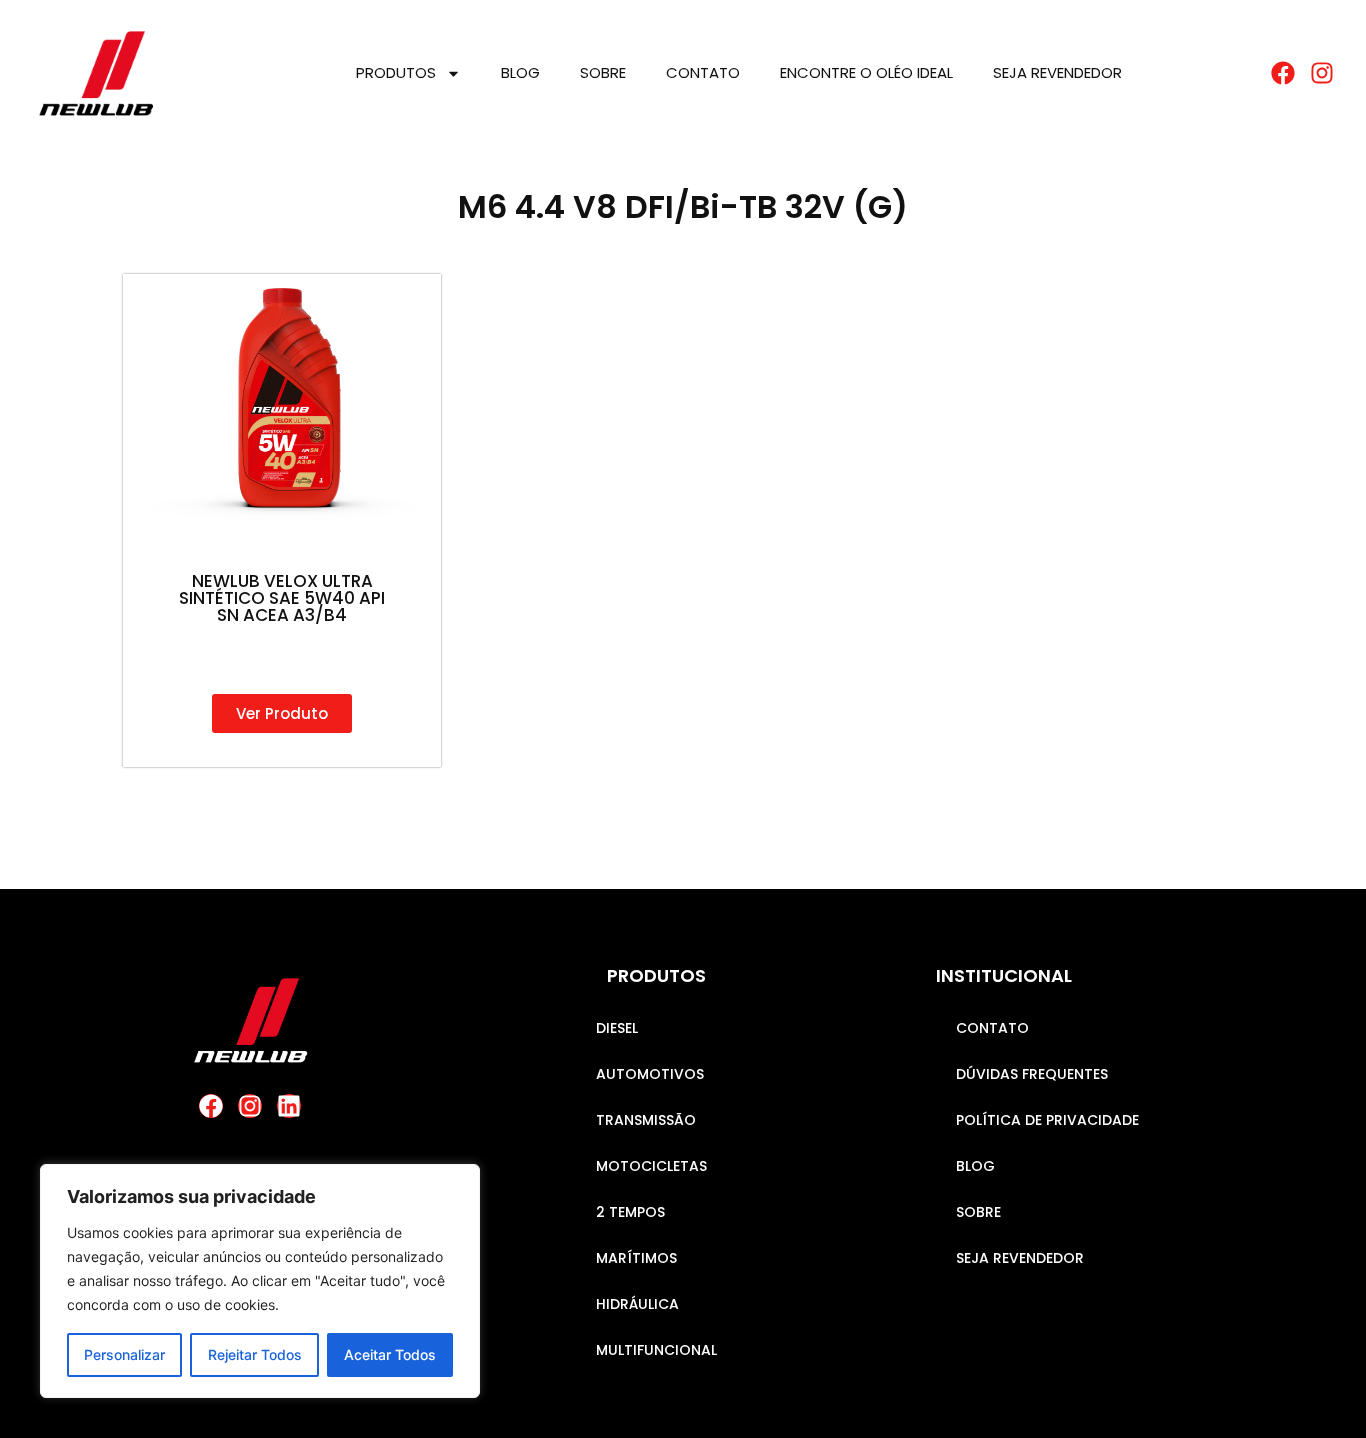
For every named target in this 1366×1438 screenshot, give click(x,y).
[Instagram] (250, 1106)
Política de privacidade (1047, 1120)
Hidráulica (637, 1304)
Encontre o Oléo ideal (866, 72)
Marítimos (636, 1258)
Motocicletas (651, 1166)
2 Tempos (630, 1212)
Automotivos (650, 1074)
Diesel (617, 1028)
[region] (260, 1281)
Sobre (603, 72)
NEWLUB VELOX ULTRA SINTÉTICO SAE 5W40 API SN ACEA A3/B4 (282, 598)
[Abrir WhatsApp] (1316, 1387)
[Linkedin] (289, 1106)
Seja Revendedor (1057, 72)
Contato (703, 72)
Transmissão (646, 1120)
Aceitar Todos (390, 1354)
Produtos (396, 72)
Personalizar (124, 1354)
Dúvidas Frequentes (1032, 1074)
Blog (520, 72)
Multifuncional (656, 1350)
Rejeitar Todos (255, 1354)
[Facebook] (211, 1106)
